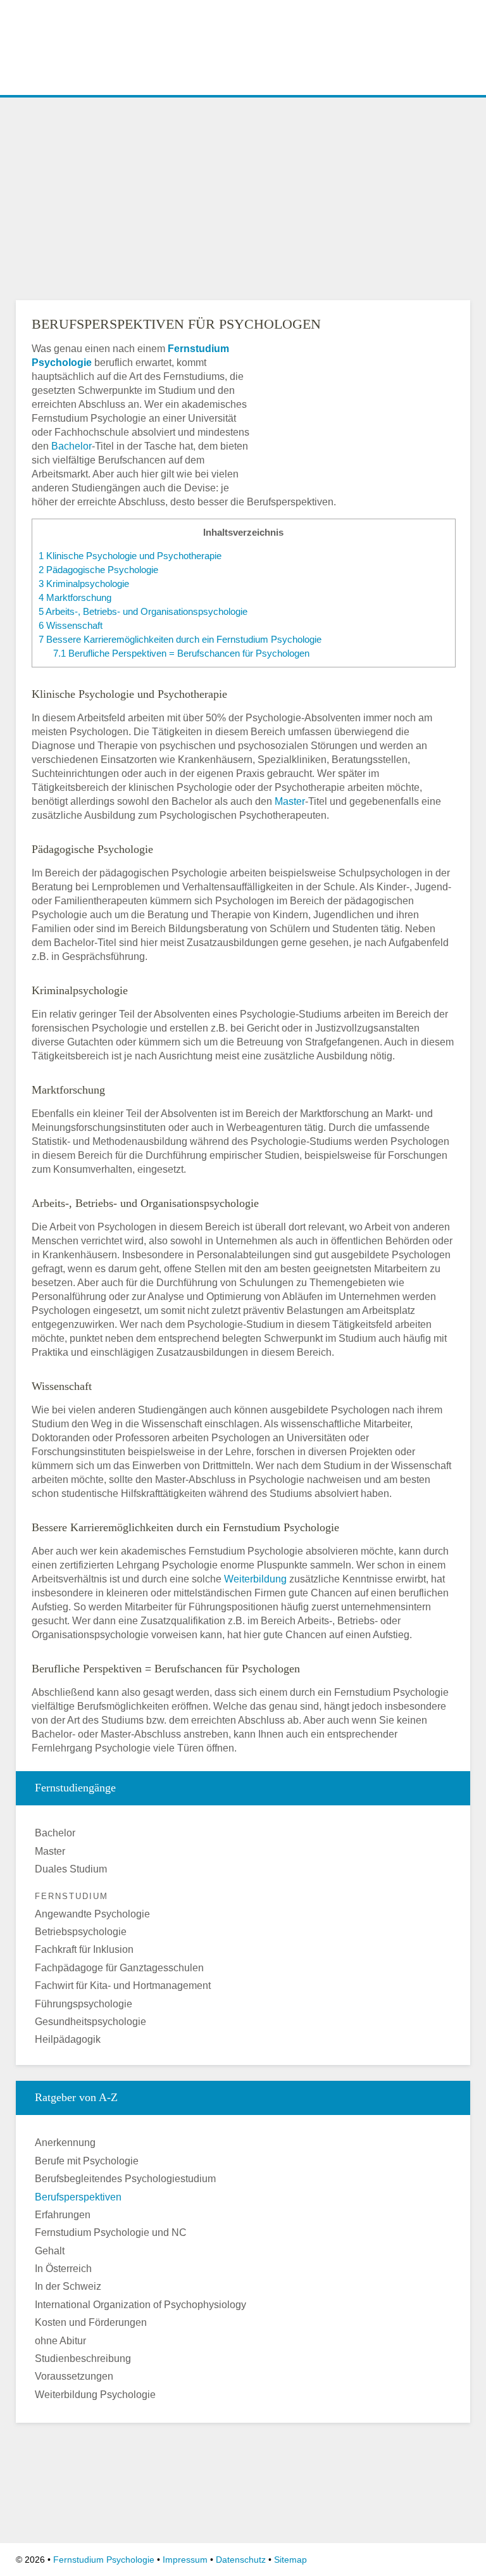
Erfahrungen (63, 2215)
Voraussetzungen (74, 2376)
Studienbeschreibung (83, 2358)
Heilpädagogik (68, 2039)
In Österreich (63, 2269)
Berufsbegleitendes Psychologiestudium (125, 2179)
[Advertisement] (243, 196)
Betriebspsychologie (81, 1932)
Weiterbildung (255, 1579)
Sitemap (290, 2560)
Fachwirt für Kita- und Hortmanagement (123, 1986)
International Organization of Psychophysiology (140, 2305)
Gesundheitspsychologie (90, 2022)
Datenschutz (241, 2560)
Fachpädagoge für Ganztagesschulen (119, 1968)
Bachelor (72, 446)
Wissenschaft (71, 625)
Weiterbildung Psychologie (95, 2395)
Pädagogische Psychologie (98, 570)
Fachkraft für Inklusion (84, 1949)
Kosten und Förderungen (91, 2322)
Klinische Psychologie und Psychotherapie (130, 556)
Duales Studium (71, 1869)
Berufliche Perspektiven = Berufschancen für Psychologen (181, 653)
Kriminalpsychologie (84, 584)
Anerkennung (65, 2143)
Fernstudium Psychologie (104, 2560)
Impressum (185, 2560)
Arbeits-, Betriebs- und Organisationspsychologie (143, 611)
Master (290, 801)
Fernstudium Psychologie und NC (111, 2232)
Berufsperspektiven (78, 2197)
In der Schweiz (68, 2286)
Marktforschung (75, 597)
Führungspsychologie (84, 2004)
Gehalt (50, 2251)
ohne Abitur (60, 2341)
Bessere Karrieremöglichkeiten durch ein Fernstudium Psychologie (180, 639)
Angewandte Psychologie (92, 1914)
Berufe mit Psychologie (87, 2161)
